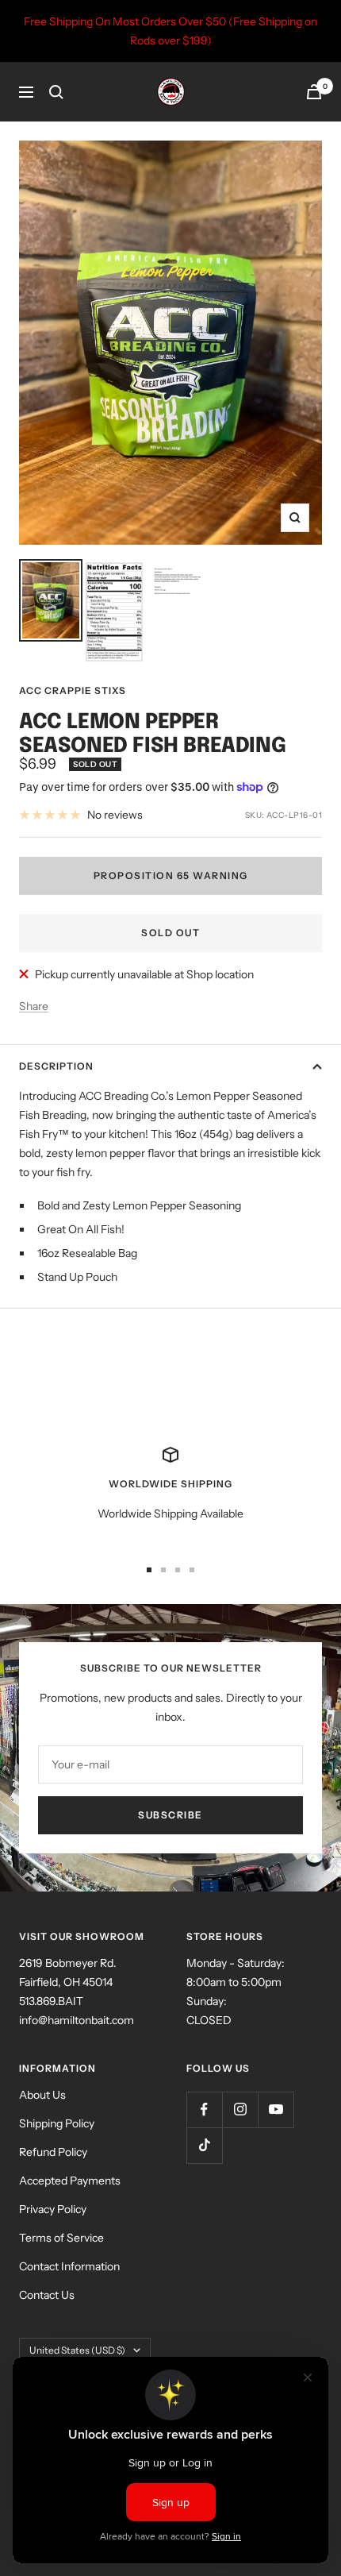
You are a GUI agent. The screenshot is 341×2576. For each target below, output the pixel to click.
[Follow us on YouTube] (276, 2109)
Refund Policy (53, 2152)
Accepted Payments (70, 2181)
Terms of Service (61, 2238)
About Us (42, 2095)
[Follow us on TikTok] (204, 2145)
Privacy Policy (53, 2209)
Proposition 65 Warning (171, 875)
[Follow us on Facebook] (204, 2109)
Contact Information (69, 2266)
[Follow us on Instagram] (240, 2109)
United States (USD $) (77, 2350)
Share (34, 1006)
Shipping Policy (57, 2123)
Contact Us (47, 2295)
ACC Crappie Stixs (73, 690)
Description (56, 1066)
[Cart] (314, 92)
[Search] (56, 92)
